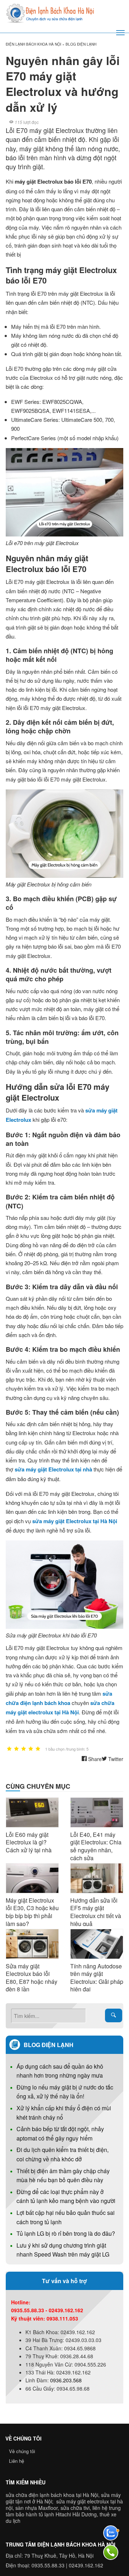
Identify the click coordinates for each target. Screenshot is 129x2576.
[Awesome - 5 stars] (38, 1749)
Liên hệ (16, 2461)
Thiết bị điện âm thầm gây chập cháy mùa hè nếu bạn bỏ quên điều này (63, 2176)
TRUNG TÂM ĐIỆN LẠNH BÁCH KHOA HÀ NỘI (61, 2544)
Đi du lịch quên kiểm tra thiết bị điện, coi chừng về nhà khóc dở (63, 2154)
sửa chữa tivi (75, 2508)
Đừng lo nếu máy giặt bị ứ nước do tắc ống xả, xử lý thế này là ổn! (65, 2092)
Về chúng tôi (22, 2451)
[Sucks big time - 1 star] (9, 1749)
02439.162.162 (86, 2565)
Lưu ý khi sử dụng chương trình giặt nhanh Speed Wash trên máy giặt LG (63, 2250)
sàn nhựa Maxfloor (37, 2508)
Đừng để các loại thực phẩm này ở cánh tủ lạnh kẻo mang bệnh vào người (66, 2196)
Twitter (115, 1759)
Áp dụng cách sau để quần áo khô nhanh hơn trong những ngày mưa (60, 2071)
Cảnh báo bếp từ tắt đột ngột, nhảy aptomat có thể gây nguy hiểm (60, 2133)
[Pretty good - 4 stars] (31, 1749)
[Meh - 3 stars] (24, 1749)
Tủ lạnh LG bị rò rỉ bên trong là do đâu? (66, 2233)
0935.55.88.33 (48, 2565)
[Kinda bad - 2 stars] (16, 1749)
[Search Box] (114, 2015)
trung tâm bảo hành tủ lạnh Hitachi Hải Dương (63, 2511)
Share (94, 1759)
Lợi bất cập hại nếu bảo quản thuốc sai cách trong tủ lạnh (66, 2217)
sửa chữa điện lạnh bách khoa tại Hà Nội (52, 2495)
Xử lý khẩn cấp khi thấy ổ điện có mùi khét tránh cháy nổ (64, 2113)
